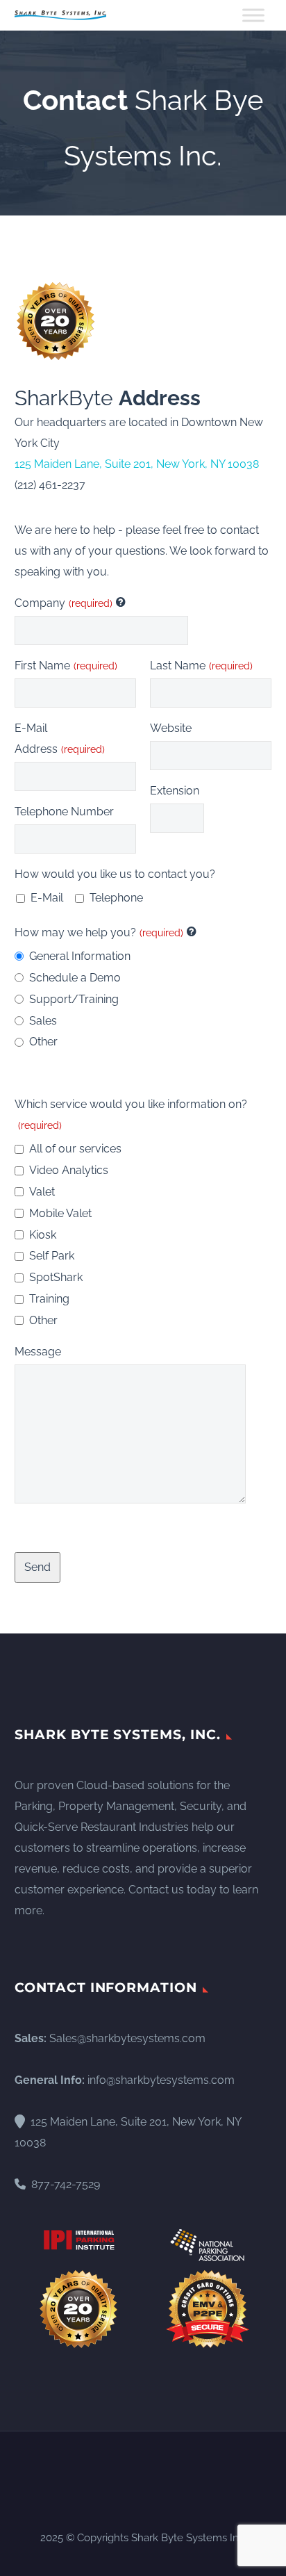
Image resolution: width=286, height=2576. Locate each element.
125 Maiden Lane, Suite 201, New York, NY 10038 (137, 464)
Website (171, 728)
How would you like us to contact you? (115, 874)
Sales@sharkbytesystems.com (127, 2038)
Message (38, 1352)
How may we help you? (99, 932)
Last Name (201, 666)
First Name (66, 666)
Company (64, 603)
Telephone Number (64, 812)
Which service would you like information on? (131, 1114)
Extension (175, 791)
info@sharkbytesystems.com (161, 2080)
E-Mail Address (60, 739)
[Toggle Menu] (253, 15)
